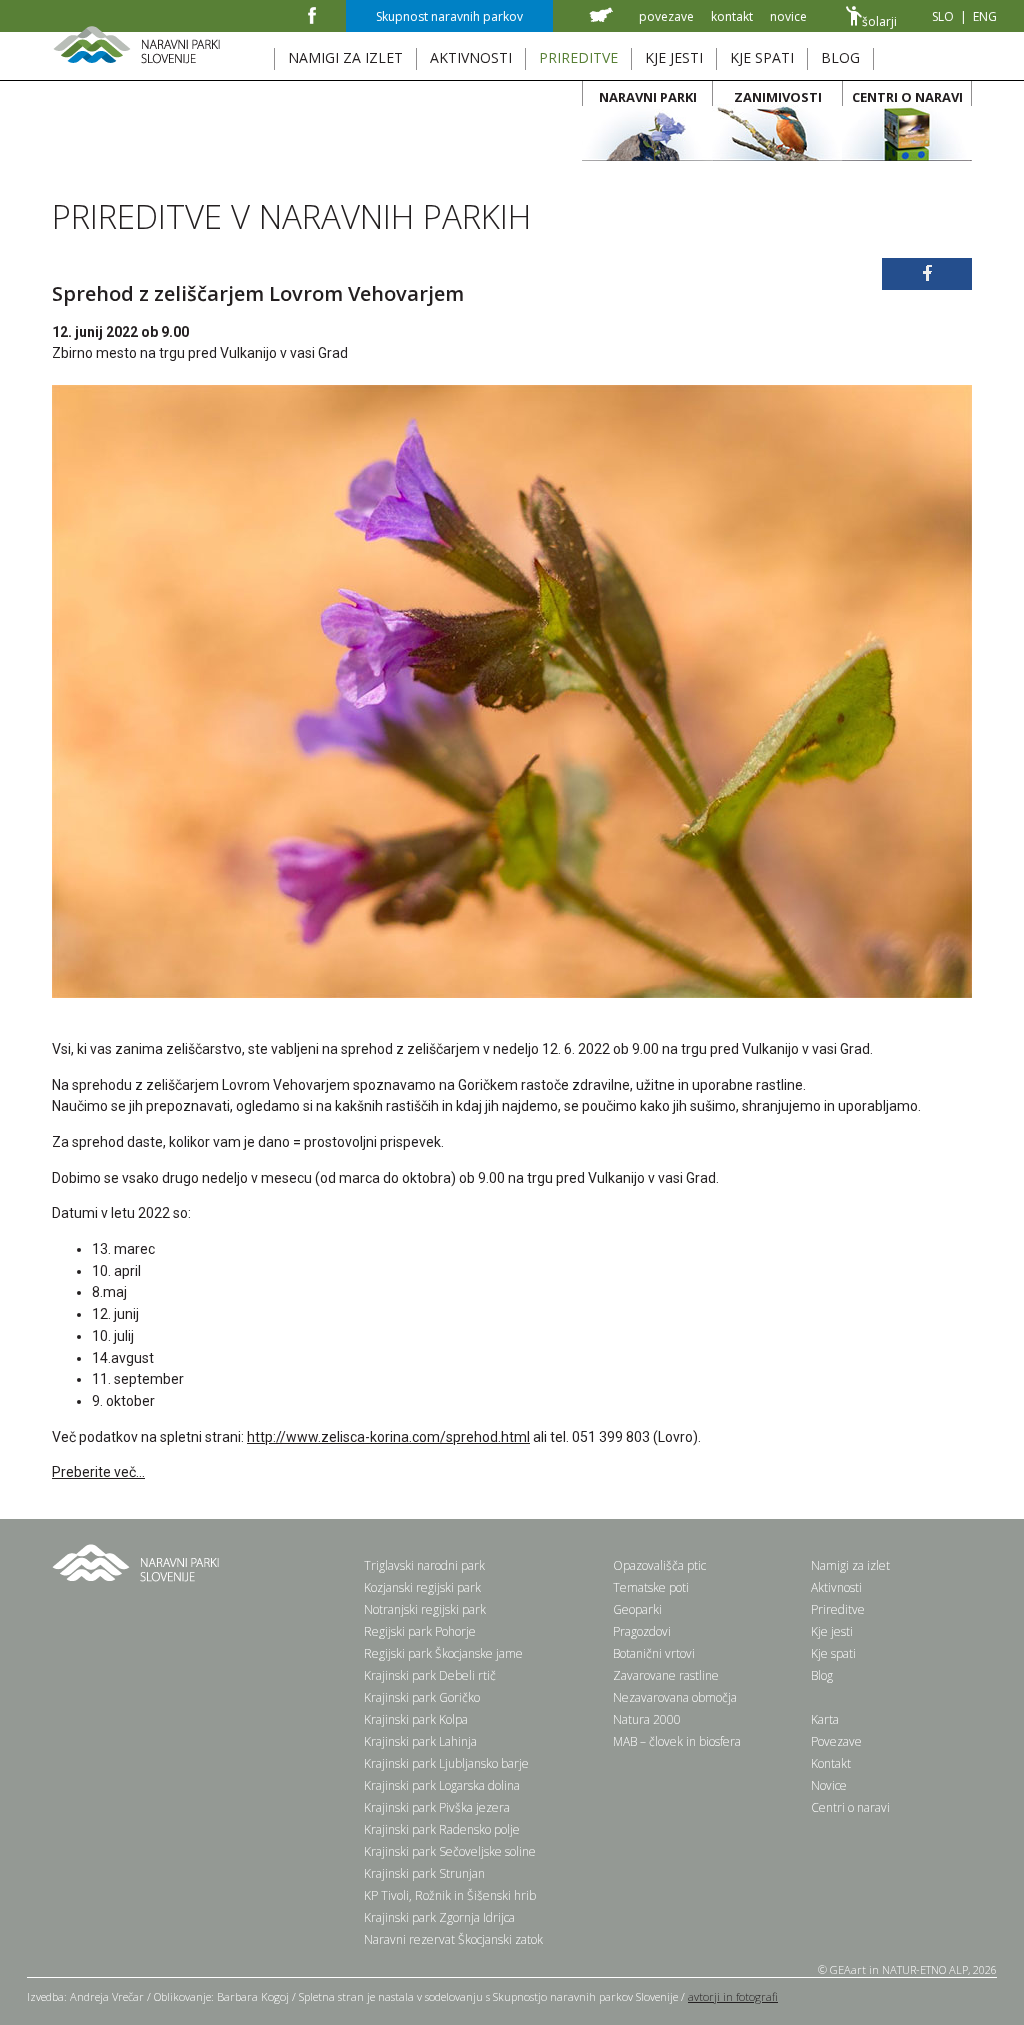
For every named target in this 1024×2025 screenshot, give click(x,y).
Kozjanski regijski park (422, 1587)
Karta (825, 1719)
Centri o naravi (850, 1807)
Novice (829, 1785)
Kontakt (831, 1763)
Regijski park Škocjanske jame (443, 1653)
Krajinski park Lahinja (420, 1741)
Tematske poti (651, 1587)
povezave (666, 16)
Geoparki (637, 1609)
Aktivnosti (836, 1587)
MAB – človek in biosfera (677, 1741)
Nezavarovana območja (675, 1697)
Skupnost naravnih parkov (449, 16)
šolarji (879, 21)
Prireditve (838, 1609)
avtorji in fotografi (733, 1996)
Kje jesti (832, 1631)
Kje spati (833, 1653)
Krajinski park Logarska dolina (442, 1785)
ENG (985, 16)
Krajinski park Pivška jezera (437, 1807)
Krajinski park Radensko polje (442, 1829)
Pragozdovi (642, 1631)
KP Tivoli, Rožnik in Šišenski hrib (450, 1895)
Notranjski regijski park (425, 1609)
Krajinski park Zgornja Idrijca (439, 1917)
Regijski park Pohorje (420, 1631)
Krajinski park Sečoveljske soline (450, 1851)
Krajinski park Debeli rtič (430, 1675)
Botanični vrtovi (654, 1653)
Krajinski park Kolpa (416, 1719)
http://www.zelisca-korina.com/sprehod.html (388, 1437)
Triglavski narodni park (424, 1565)
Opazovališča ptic (659, 1565)
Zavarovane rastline (666, 1675)
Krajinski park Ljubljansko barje (446, 1763)
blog (840, 57)
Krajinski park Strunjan (424, 1873)
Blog (822, 1675)
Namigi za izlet (850, 1565)
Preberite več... (98, 1472)
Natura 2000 (647, 1719)
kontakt (732, 16)
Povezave (836, 1741)
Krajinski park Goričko (422, 1697)
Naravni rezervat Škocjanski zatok (453, 1939)
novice (788, 16)
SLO (943, 16)
